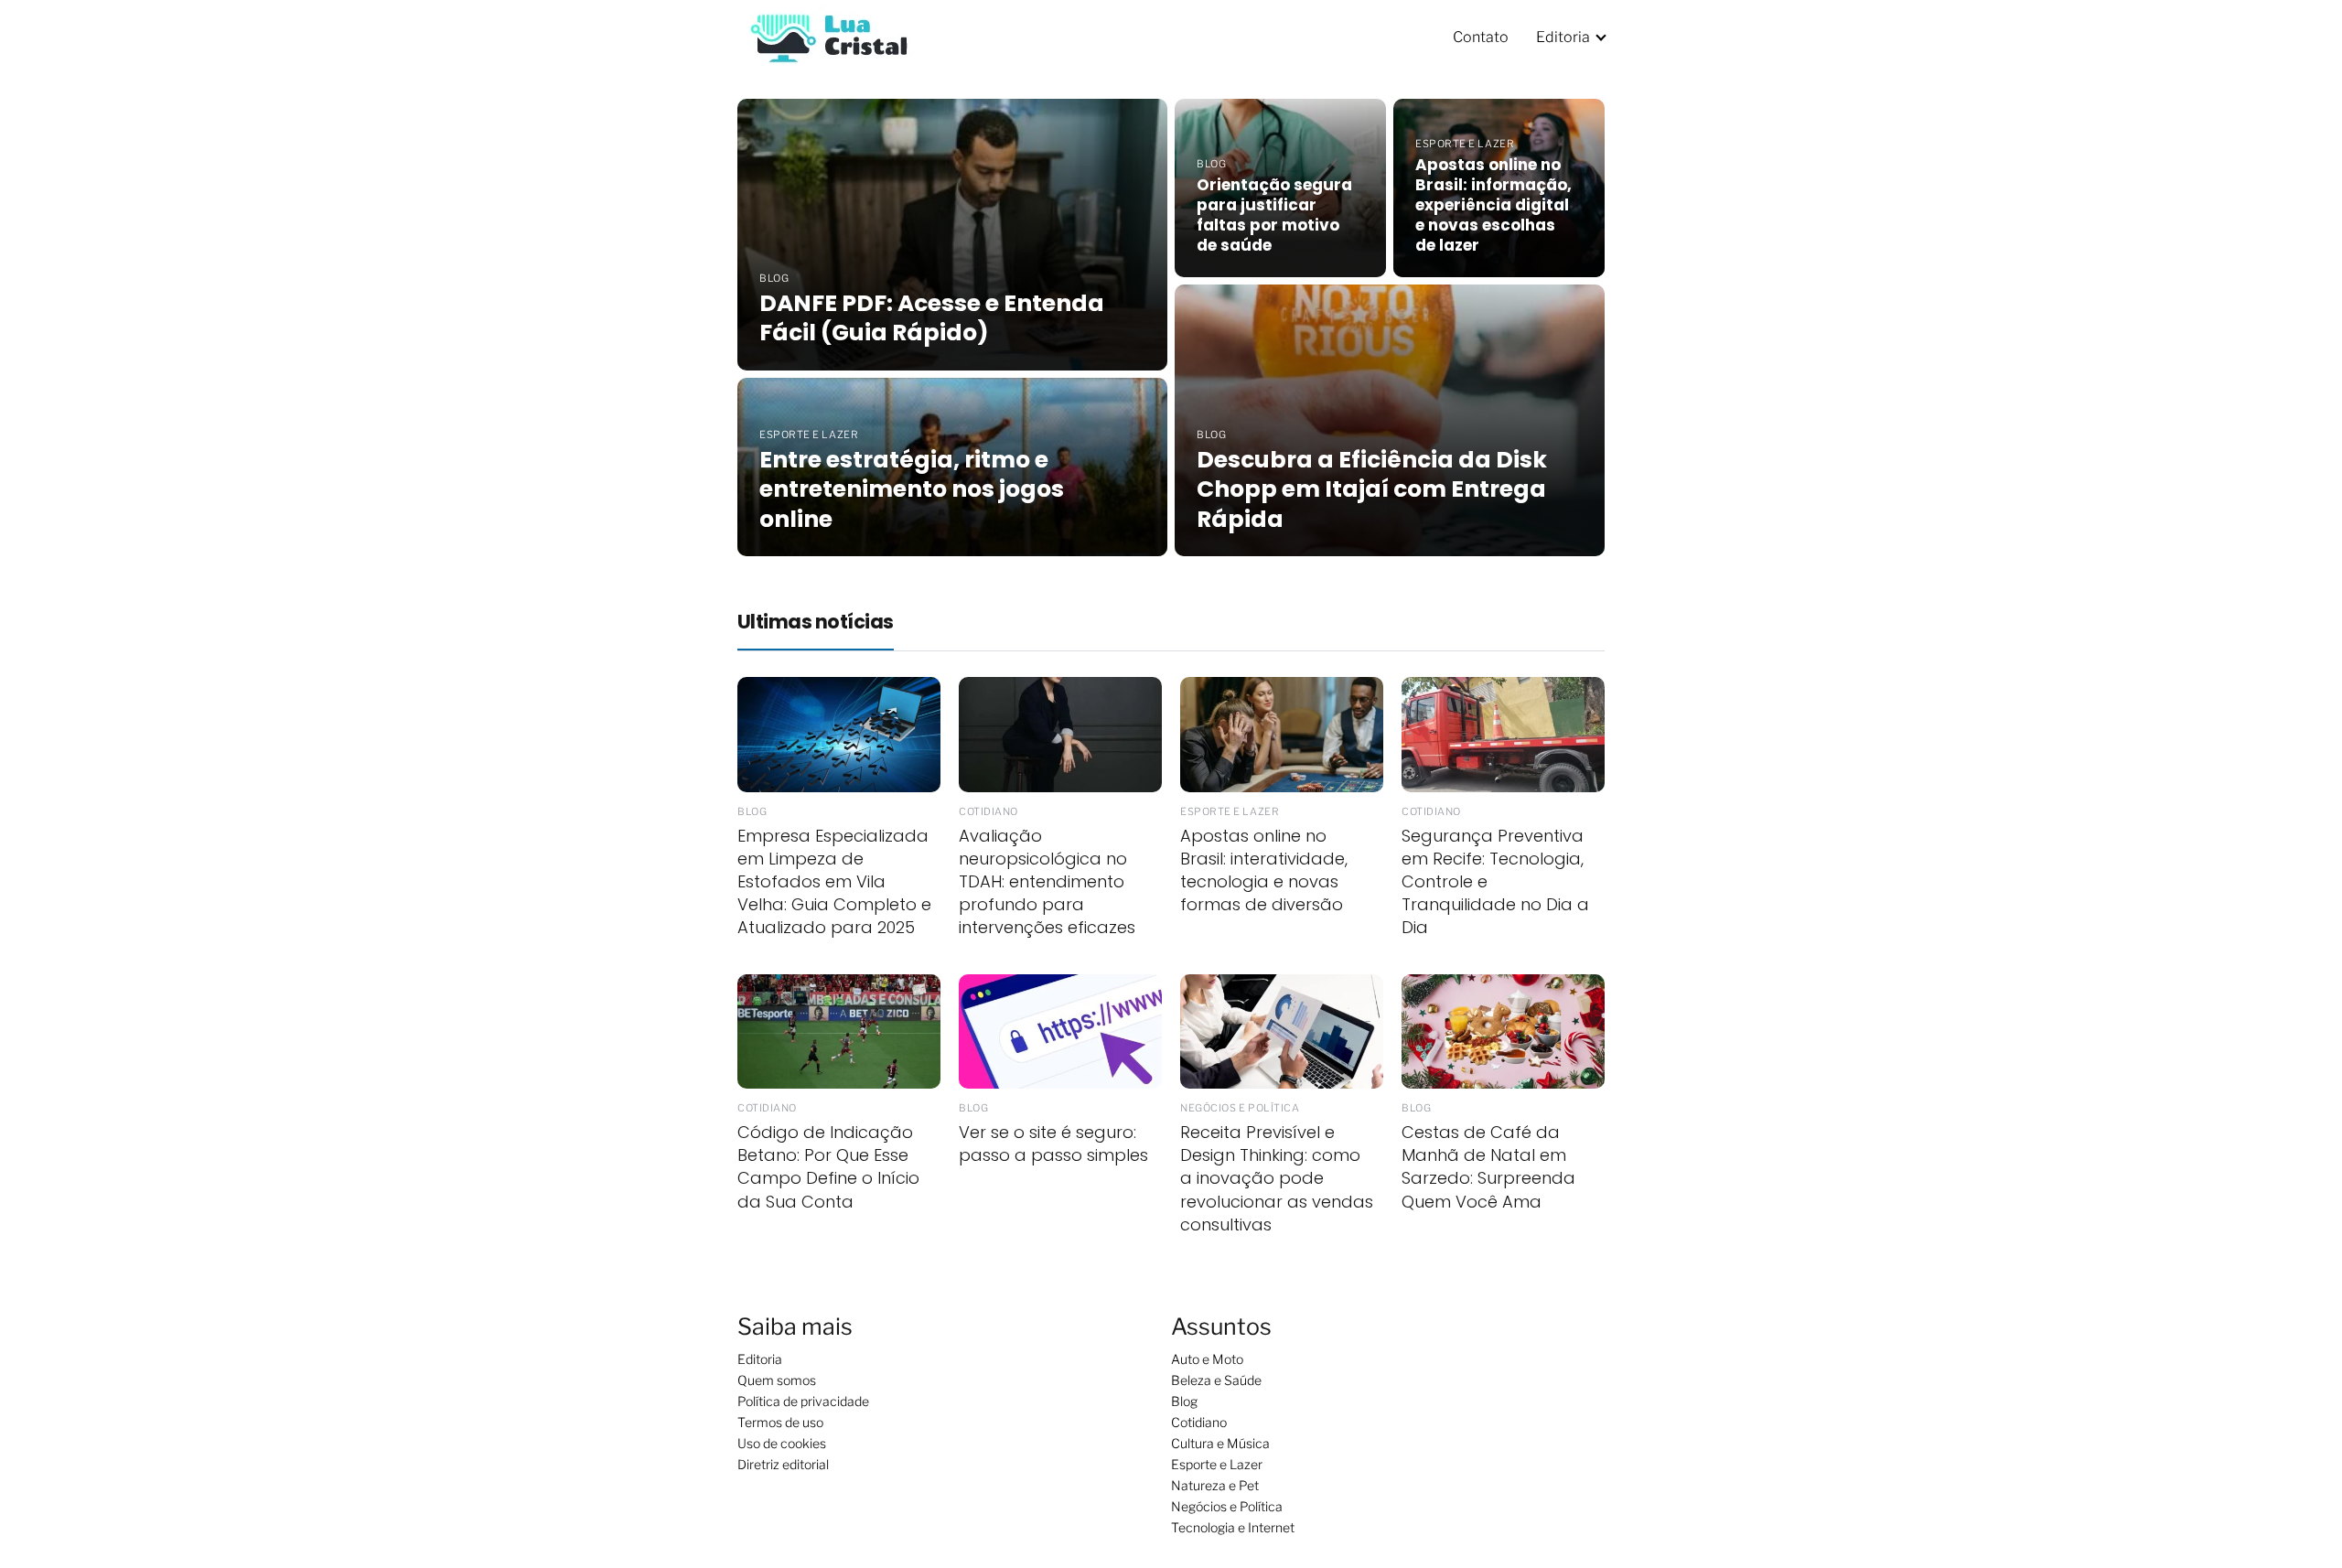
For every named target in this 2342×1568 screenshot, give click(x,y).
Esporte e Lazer (1217, 1464)
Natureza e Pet (1215, 1485)
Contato (1481, 37)
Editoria (1563, 37)
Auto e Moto (1207, 1359)
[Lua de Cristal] (829, 36)
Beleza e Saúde (1216, 1380)
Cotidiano (1199, 1422)
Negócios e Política (1227, 1506)
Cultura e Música (1220, 1443)
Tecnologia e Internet (1233, 1527)
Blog (1184, 1401)
